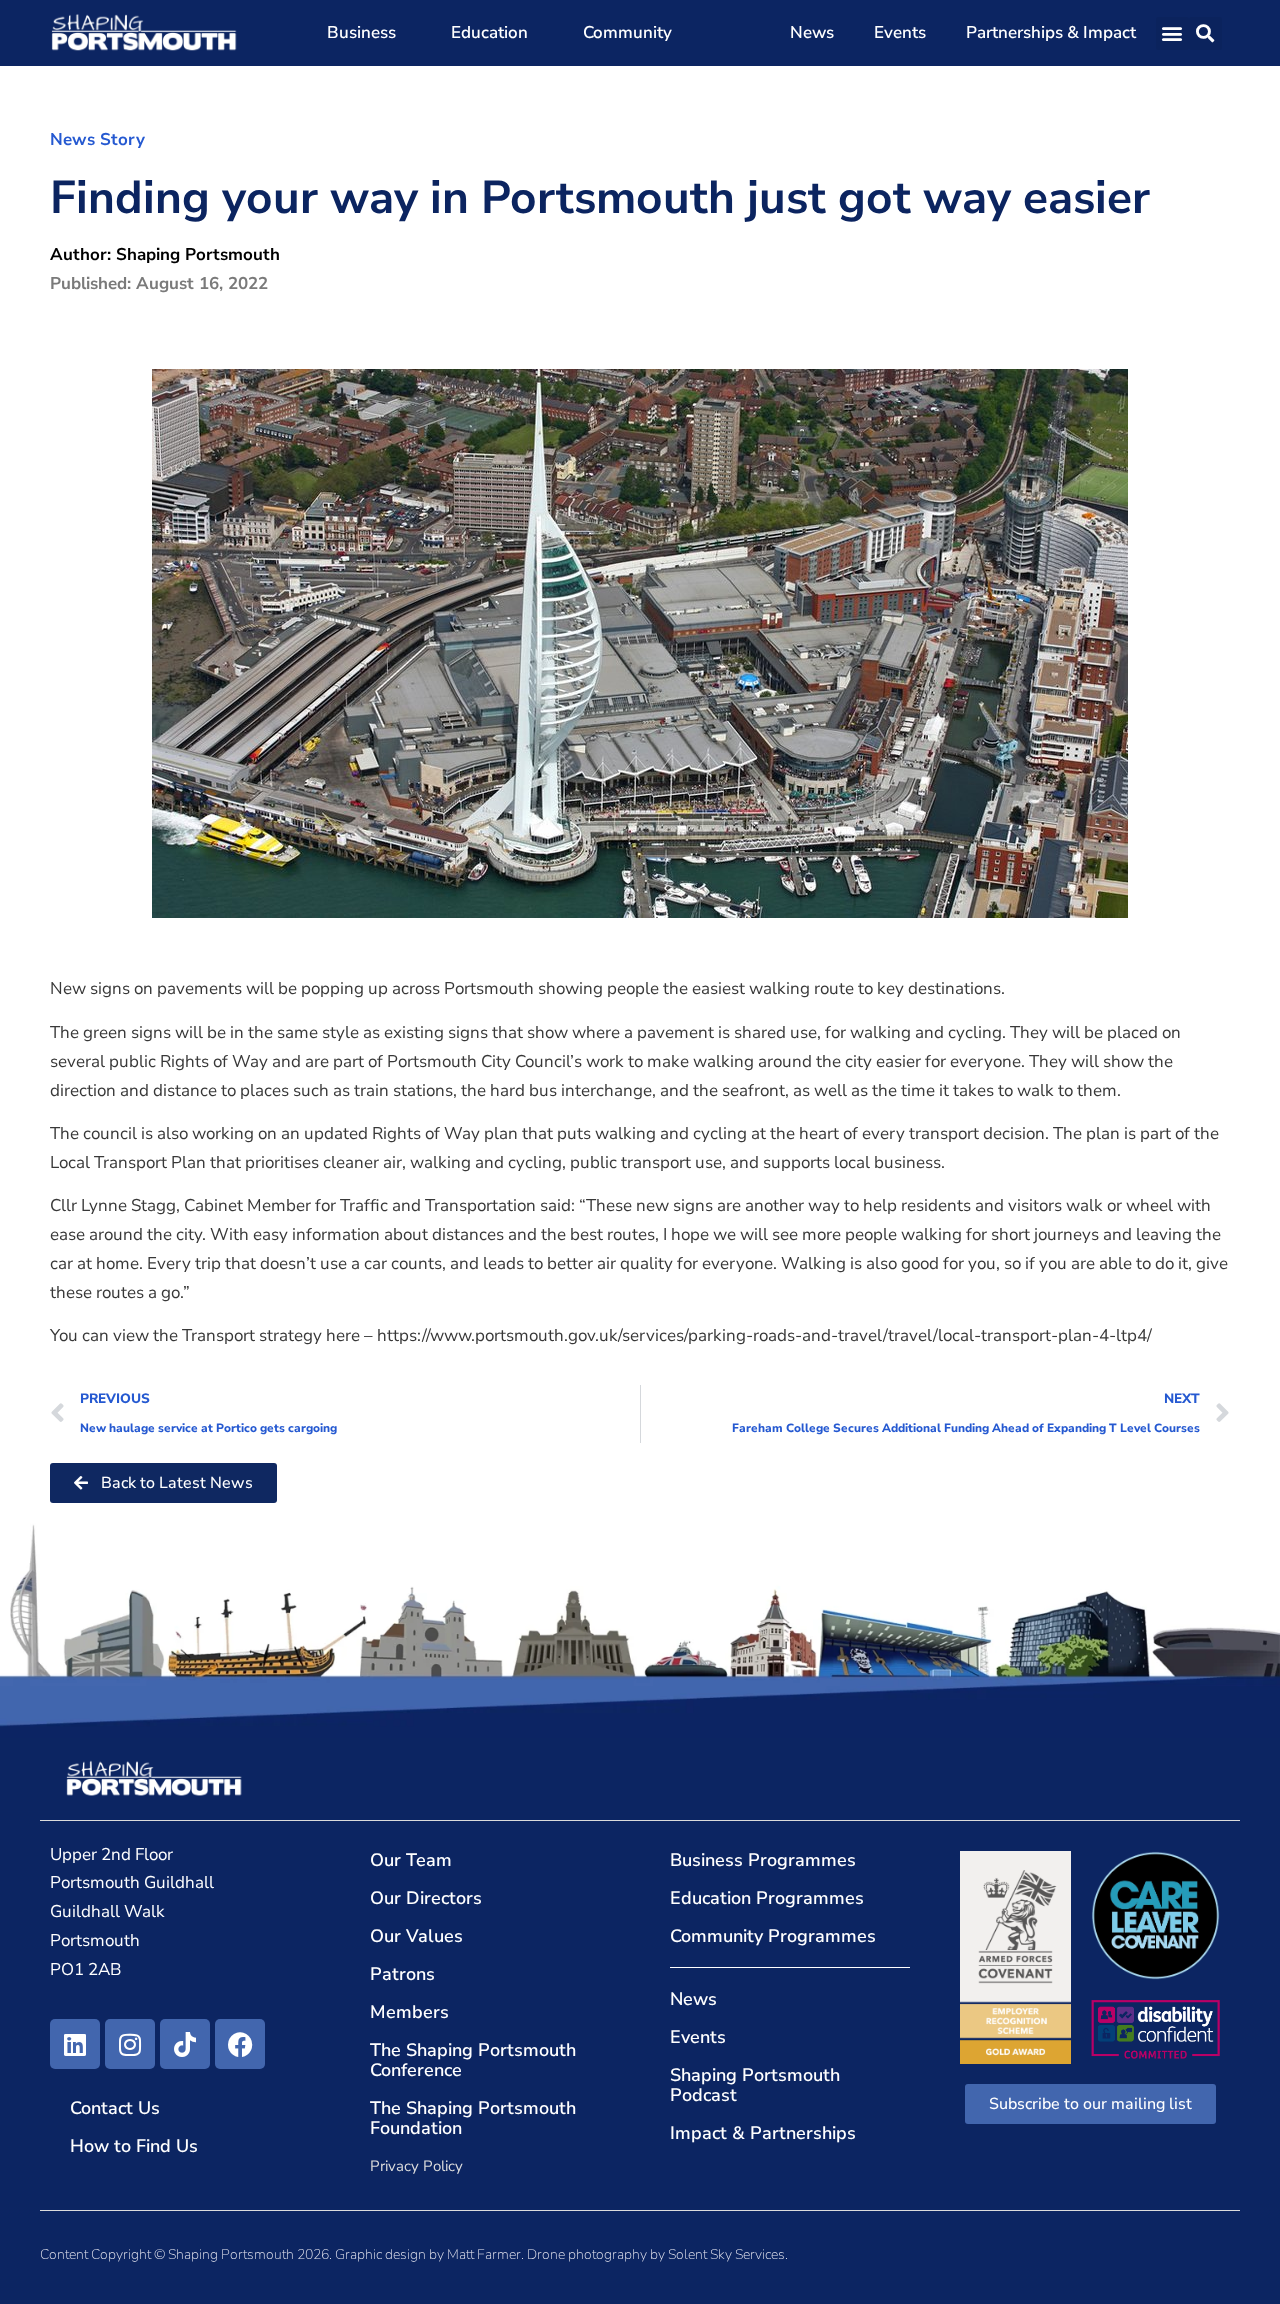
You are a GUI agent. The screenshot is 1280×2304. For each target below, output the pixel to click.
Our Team (411, 1860)
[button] (1172, 33)
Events (900, 32)
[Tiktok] (185, 2044)
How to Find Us (134, 2146)
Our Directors (426, 1898)
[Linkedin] (75, 2044)
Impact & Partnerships (763, 2133)
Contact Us (115, 2108)
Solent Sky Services (726, 2254)
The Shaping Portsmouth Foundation (473, 2118)
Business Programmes (763, 1860)
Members (409, 2012)
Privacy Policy (416, 2166)
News (812, 32)
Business (361, 32)
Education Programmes (767, 1898)
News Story (97, 139)
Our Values (416, 1936)
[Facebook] (240, 2044)
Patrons (402, 1974)
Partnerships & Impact (1051, 32)
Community (627, 32)
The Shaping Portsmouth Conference (473, 2060)
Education (489, 32)
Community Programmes (773, 1936)
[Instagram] (130, 2044)
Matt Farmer (484, 2254)
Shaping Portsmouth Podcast (755, 2085)
